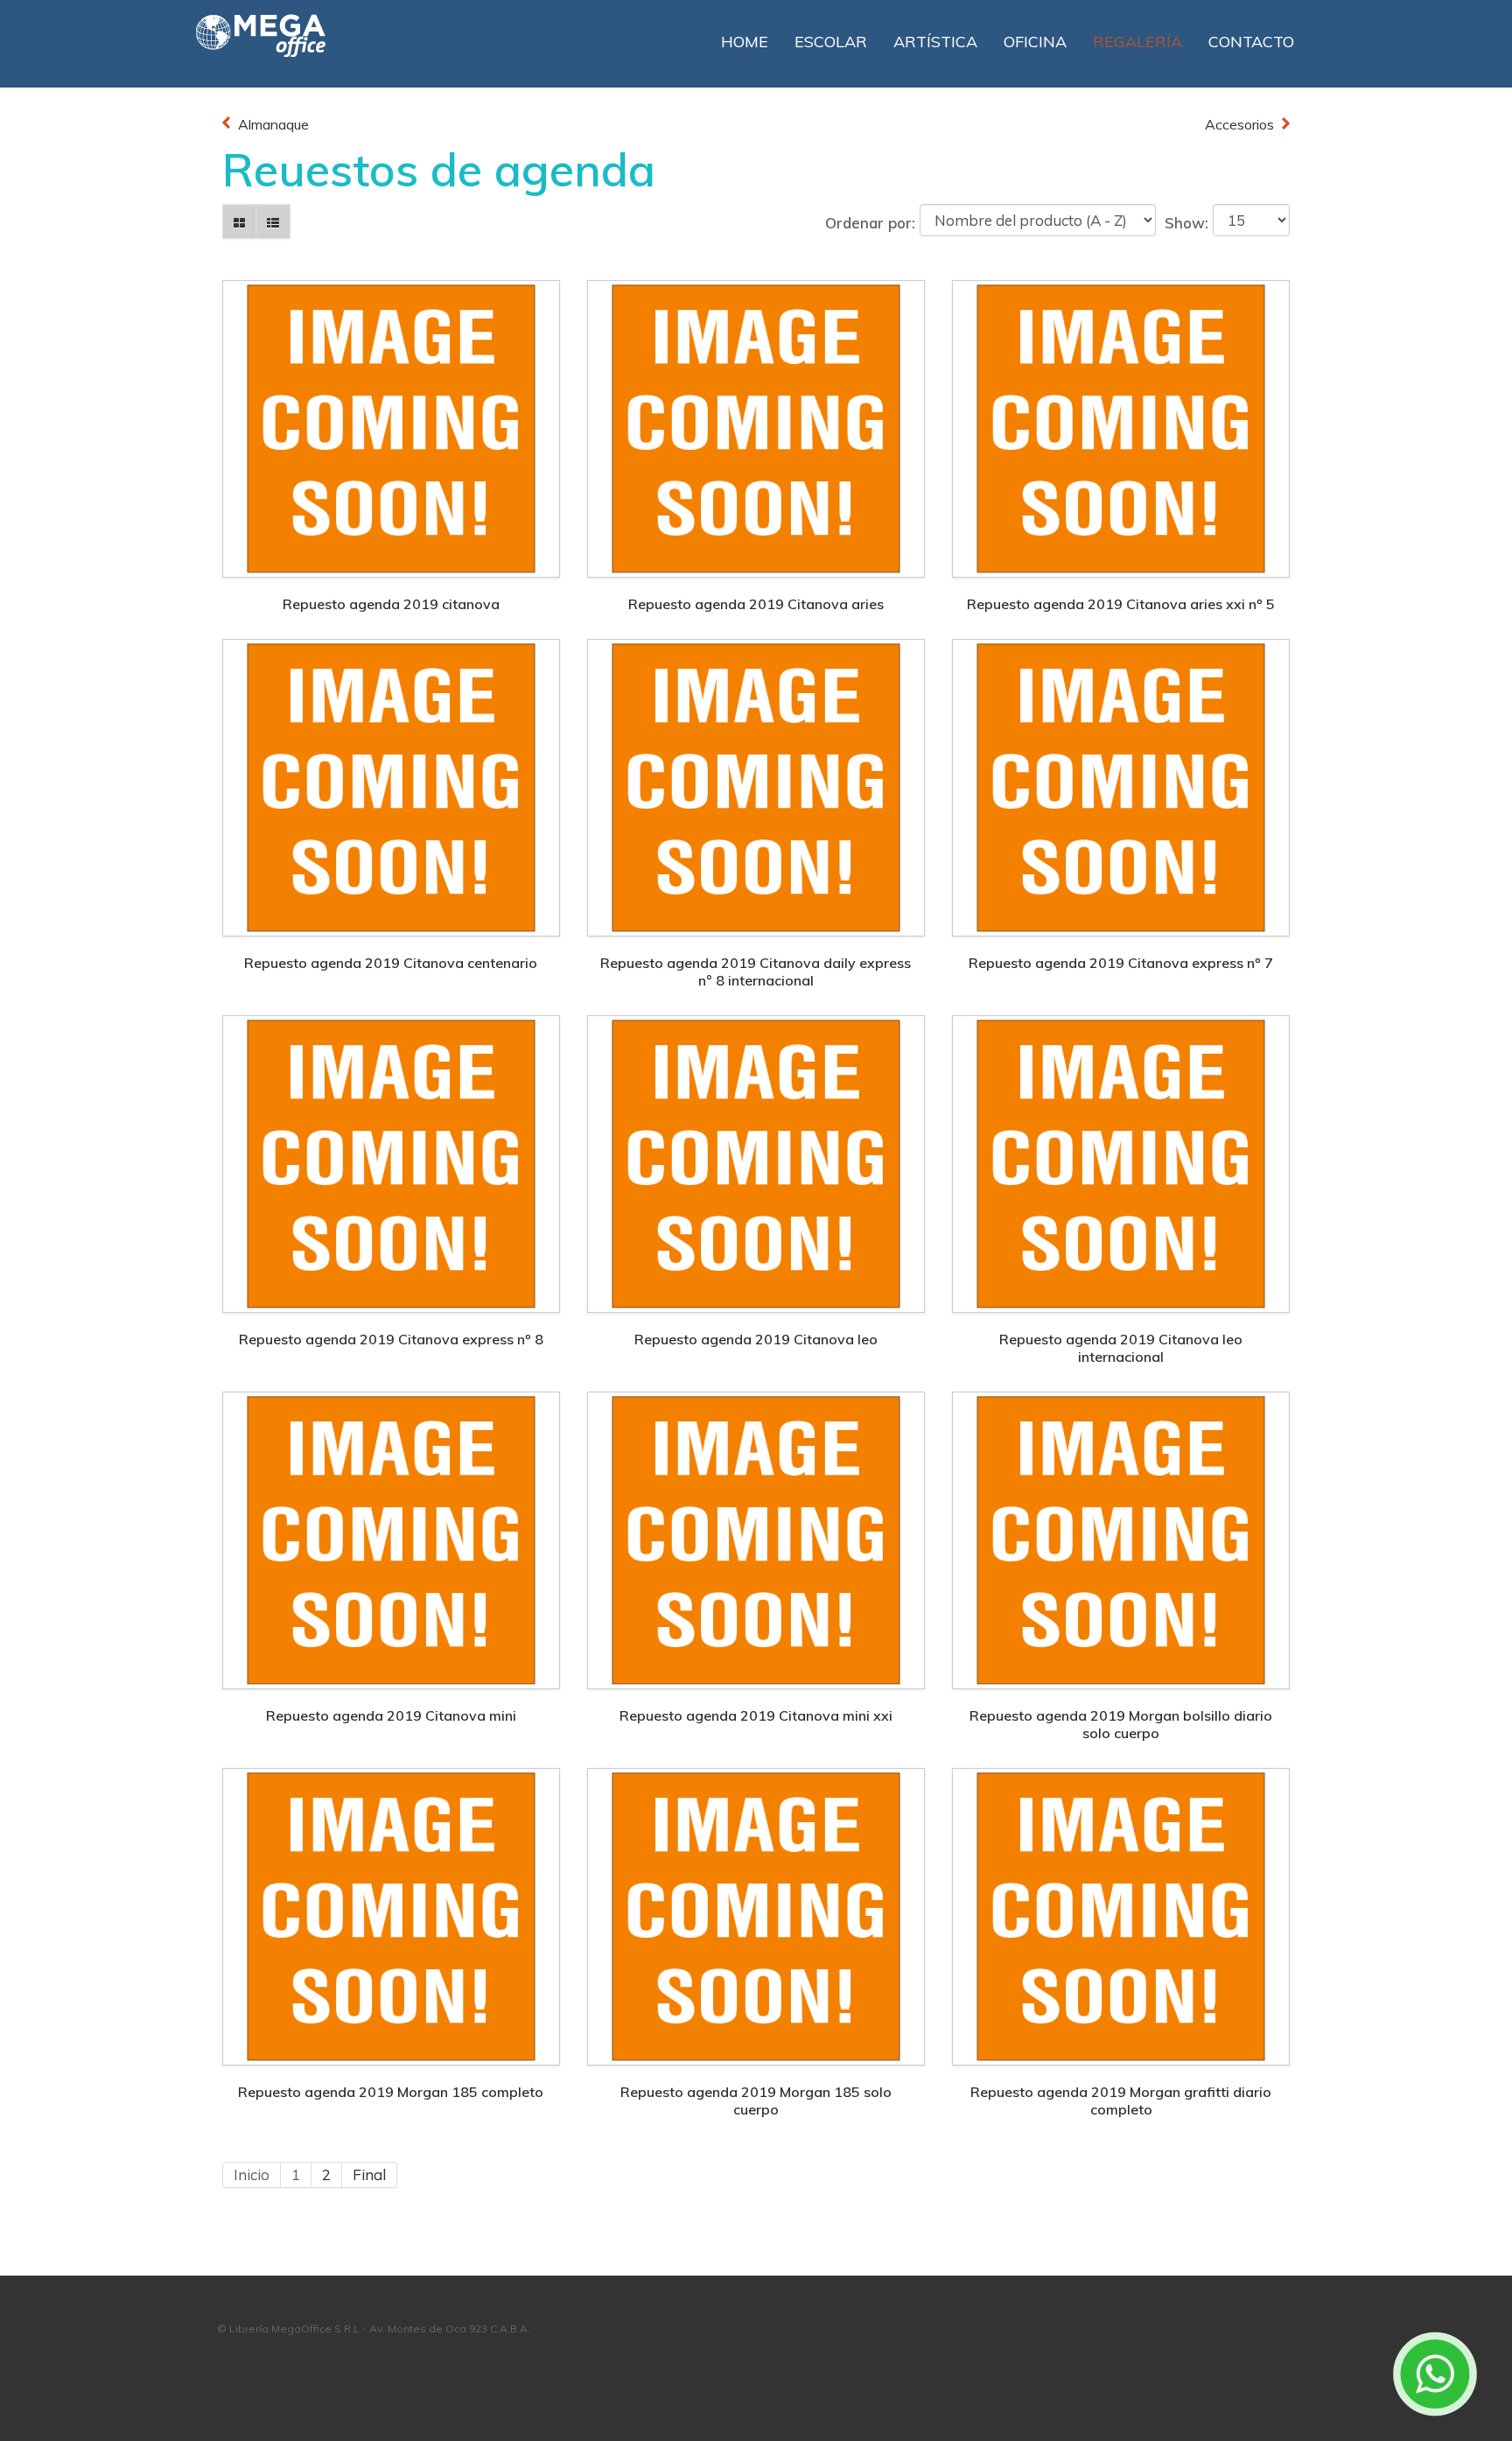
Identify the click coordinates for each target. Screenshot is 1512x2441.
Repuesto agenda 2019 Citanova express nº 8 (391, 1339)
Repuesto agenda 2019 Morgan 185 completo (391, 2092)
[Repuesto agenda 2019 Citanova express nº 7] (1121, 786)
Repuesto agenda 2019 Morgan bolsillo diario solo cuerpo (1121, 1724)
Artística (935, 42)
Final (369, 2174)
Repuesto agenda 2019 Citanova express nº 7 (1121, 963)
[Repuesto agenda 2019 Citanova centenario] (391, 786)
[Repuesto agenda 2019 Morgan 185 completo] (391, 1915)
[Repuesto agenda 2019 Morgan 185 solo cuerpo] (756, 1915)
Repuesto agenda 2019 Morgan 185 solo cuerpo (756, 2101)
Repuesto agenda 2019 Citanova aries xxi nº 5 (1121, 604)
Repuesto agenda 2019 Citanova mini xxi (756, 1715)
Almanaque (273, 124)
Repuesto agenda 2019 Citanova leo (756, 1339)
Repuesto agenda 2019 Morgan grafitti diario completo (1121, 2101)
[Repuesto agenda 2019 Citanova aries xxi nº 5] (1121, 427)
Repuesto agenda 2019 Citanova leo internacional (1121, 1348)
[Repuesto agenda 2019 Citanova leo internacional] (1121, 1162)
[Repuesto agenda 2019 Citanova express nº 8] (391, 1162)
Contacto (1251, 42)
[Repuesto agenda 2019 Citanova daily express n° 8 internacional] (756, 786)
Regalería (1137, 42)
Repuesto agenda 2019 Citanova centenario (391, 963)
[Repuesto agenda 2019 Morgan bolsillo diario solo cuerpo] (1121, 1538)
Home (745, 42)
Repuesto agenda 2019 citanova (391, 604)
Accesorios (1239, 124)
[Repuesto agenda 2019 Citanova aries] (756, 427)
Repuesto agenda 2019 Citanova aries (756, 604)
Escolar (831, 42)
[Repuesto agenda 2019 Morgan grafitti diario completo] (1121, 1915)
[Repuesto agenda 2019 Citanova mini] (391, 1538)
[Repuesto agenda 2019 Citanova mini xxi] (756, 1538)
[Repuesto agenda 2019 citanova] (391, 427)
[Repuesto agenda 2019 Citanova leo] (756, 1162)
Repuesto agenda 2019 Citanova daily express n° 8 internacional (756, 971)
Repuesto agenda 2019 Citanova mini (391, 1715)
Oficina (1035, 42)
